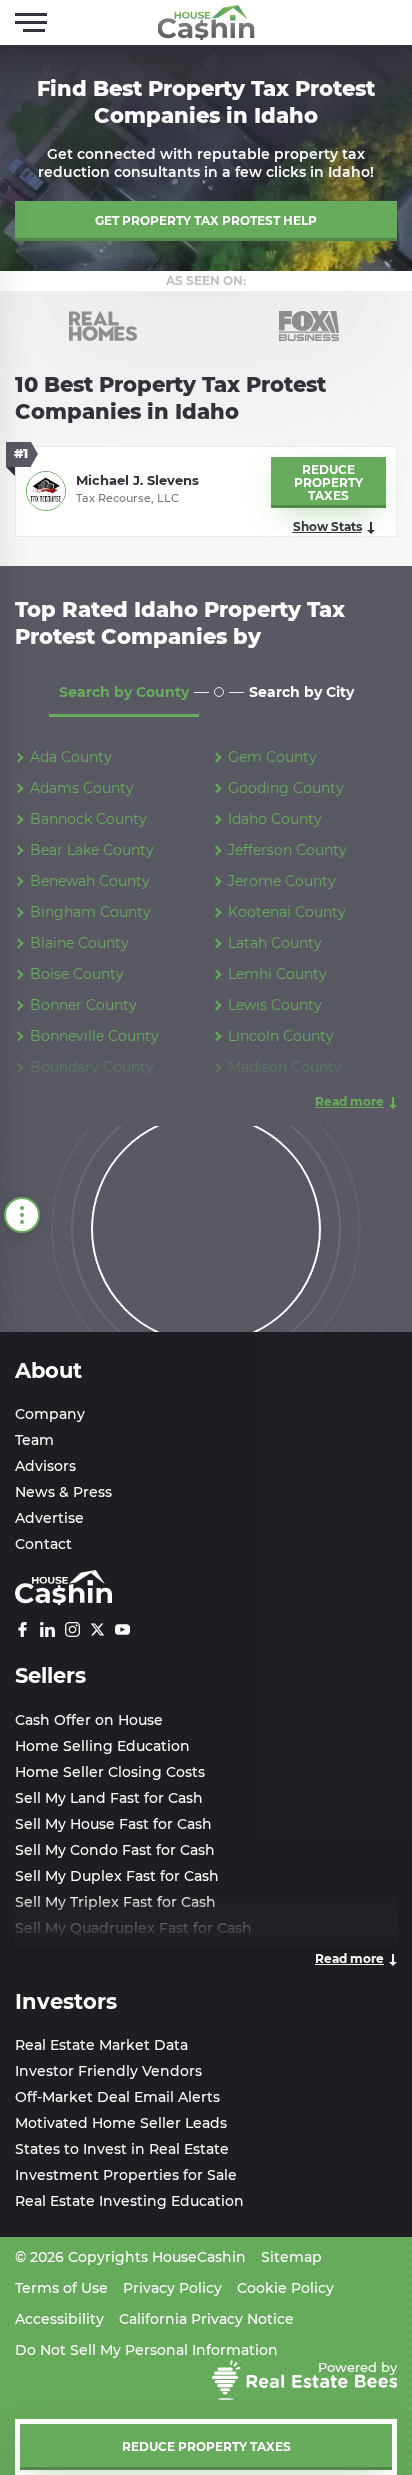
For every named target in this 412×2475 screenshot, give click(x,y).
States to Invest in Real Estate (122, 2149)
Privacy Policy (172, 2288)
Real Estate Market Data (101, 2045)
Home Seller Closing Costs (110, 1772)
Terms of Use (61, 2288)
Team (34, 1440)
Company (50, 1414)
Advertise (49, 1518)
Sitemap (291, 2257)
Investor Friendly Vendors (108, 2071)
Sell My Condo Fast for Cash (115, 1850)
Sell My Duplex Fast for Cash (117, 1876)
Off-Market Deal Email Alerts (117, 2097)
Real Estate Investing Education (129, 2201)
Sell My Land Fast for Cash (109, 1798)
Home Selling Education (102, 1746)
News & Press (63, 1492)
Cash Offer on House (89, 1720)
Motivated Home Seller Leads (121, 2123)
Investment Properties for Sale (126, 2175)
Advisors (45, 1466)
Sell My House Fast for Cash (113, 1824)
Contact (43, 1544)
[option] (103, 326)
